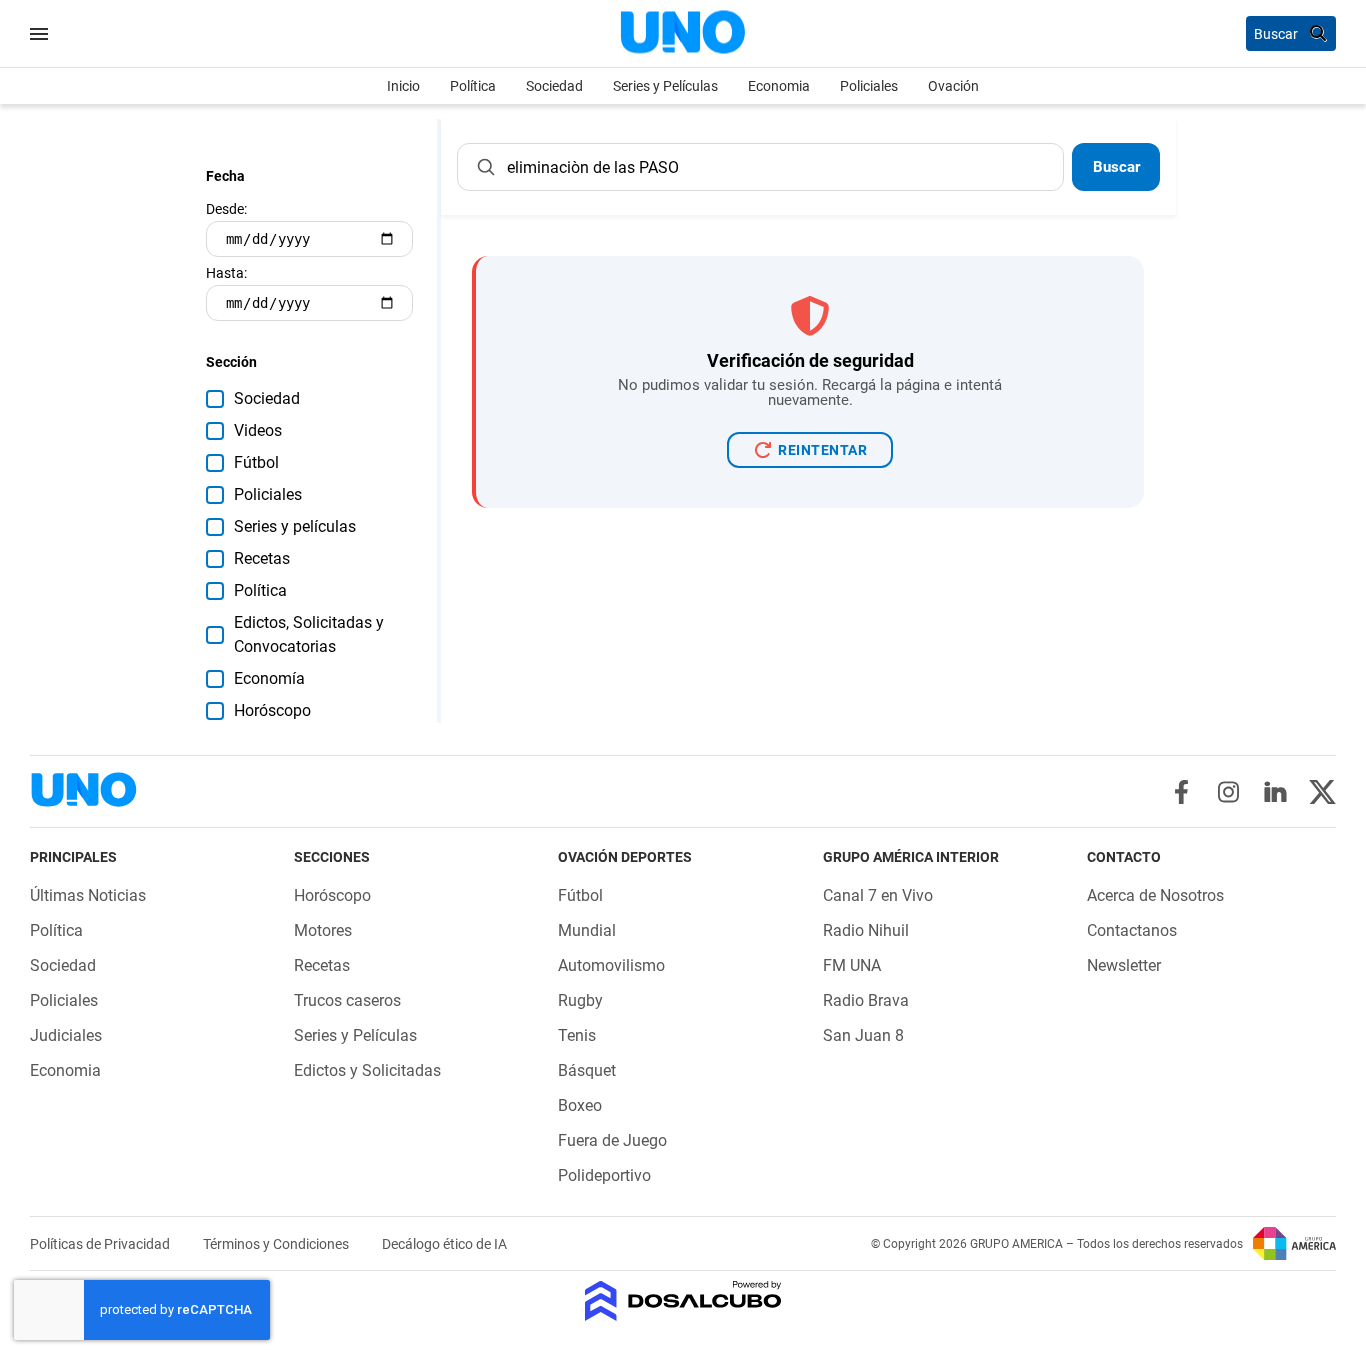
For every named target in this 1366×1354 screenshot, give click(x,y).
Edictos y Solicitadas (367, 1070)
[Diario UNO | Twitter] (1322, 792)
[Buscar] (486, 167)
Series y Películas (665, 86)
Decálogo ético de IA (444, 1244)
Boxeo (580, 1105)
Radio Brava (866, 1000)
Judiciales (66, 1035)
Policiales (869, 86)
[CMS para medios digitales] (683, 1302)
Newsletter (1124, 965)
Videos (258, 430)
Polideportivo (604, 1175)
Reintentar (822, 450)
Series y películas (295, 526)
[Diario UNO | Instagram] (1228, 792)
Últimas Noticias (88, 895)
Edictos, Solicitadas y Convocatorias (309, 634)
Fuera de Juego (612, 1140)
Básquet (587, 1070)
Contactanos (1132, 930)
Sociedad (554, 86)
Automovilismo (611, 965)
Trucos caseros (347, 1000)
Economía (269, 678)
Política (473, 86)
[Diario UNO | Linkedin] (1275, 792)
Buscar (1116, 167)
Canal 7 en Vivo (878, 895)
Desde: (226, 209)
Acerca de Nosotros (1155, 895)
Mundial (587, 930)
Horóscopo (272, 710)
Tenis (577, 1035)
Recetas (262, 558)
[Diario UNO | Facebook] (1181, 792)
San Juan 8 (863, 1035)
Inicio (403, 86)
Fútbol (256, 462)
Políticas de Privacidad (101, 1244)
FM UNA (852, 965)
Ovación (953, 86)
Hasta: (226, 273)
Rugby (580, 1000)
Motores (323, 930)
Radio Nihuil (866, 930)
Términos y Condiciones (277, 1244)
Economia (779, 86)
